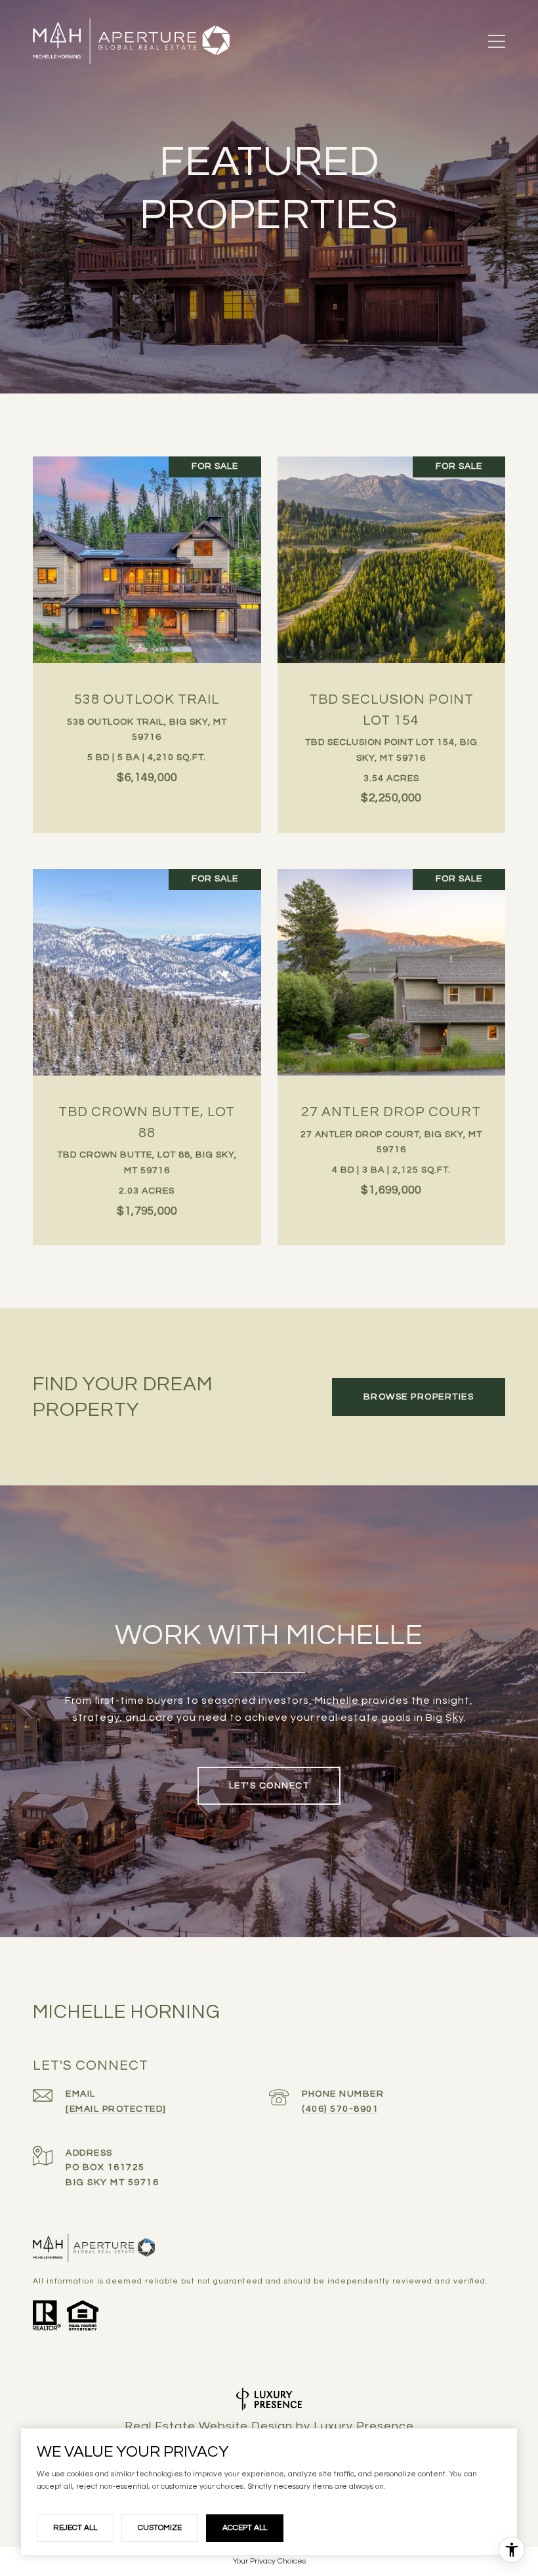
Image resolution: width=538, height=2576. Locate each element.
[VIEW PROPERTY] (147, 626)
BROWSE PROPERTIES (419, 1397)
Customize (160, 2528)
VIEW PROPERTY (147, 638)
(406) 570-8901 (340, 2109)
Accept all (245, 2528)
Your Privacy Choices (269, 2561)
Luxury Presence (364, 2426)
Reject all (75, 2528)
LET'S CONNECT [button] (269, 1786)
